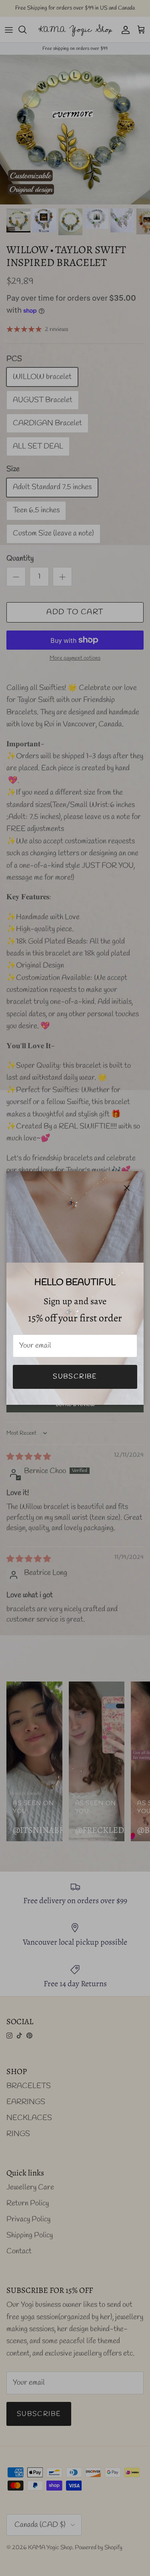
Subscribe (75, 1377)
